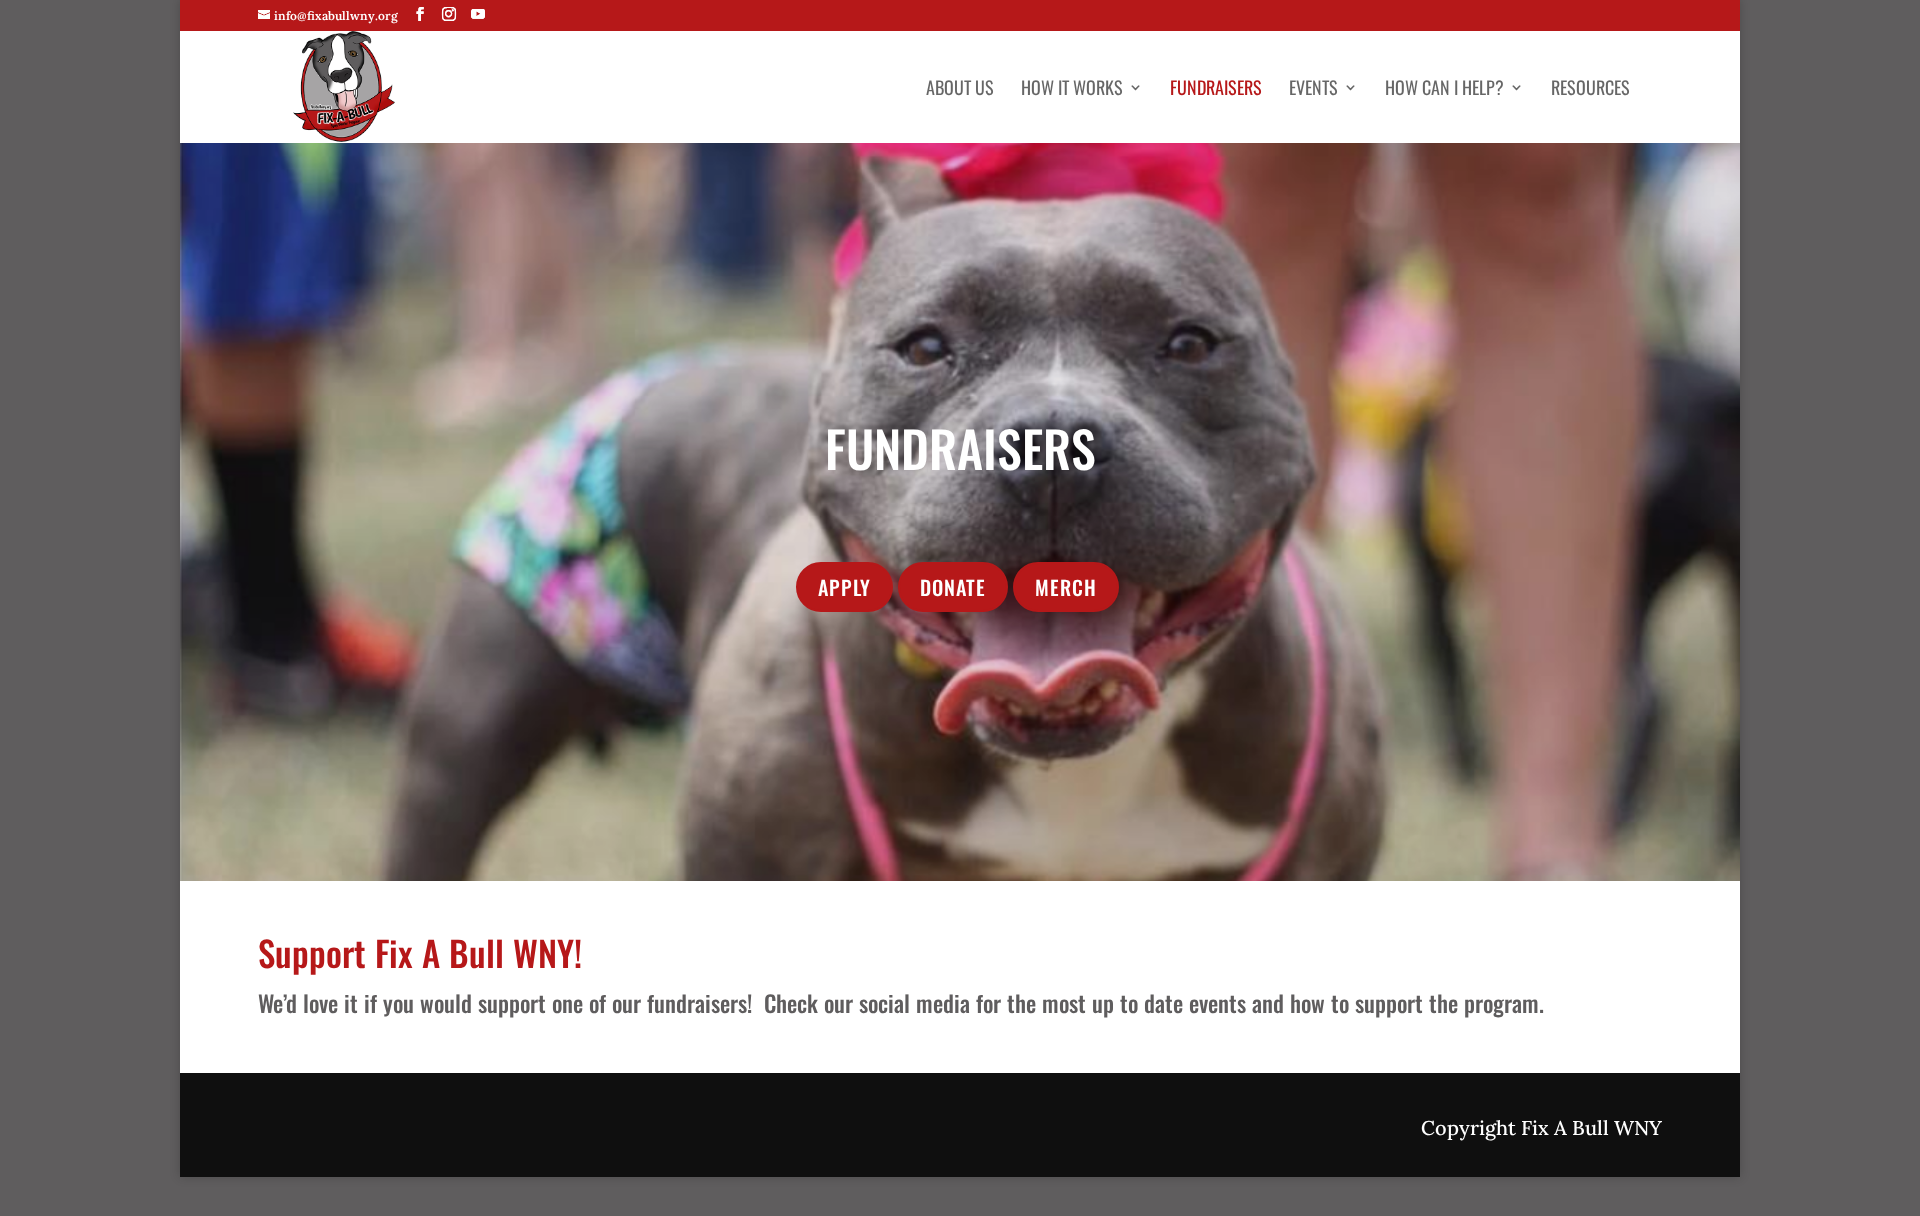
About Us (960, 90)
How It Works (1072, 90)
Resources (1590, 90)
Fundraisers (1216, 90)
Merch (1066, 587)
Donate (953, 587)
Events (1313, 90)
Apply (844, 587)
